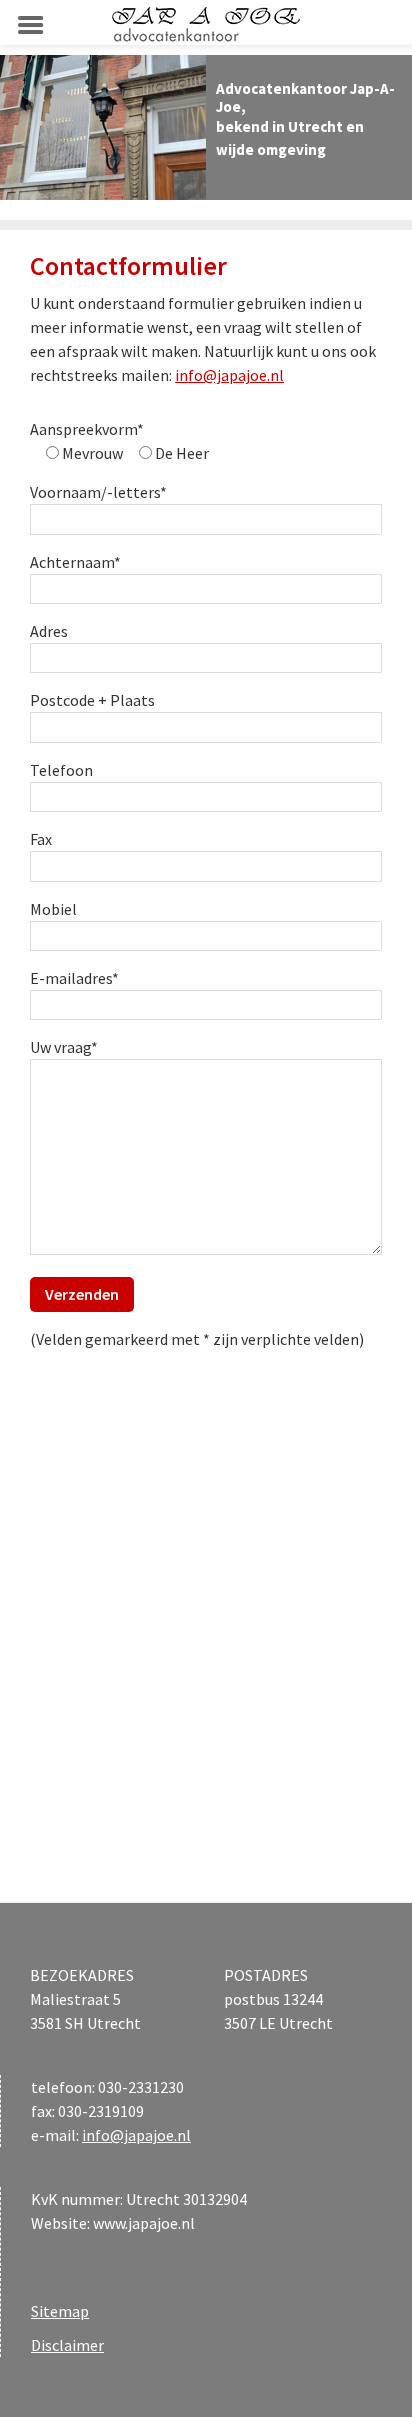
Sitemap (60, 2311)
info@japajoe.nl (229, 375)
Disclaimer (67, 2345)
